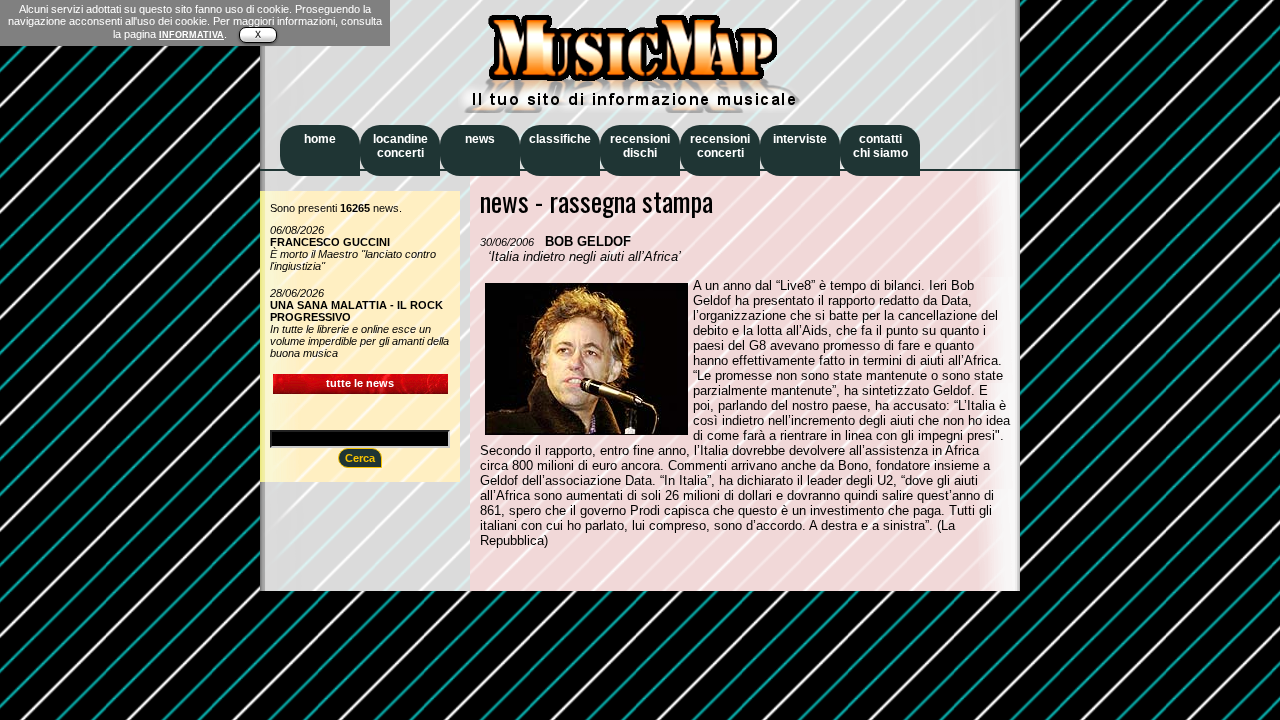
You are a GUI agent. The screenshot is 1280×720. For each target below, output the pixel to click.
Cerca (360, 458)
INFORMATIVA (191, 35)
